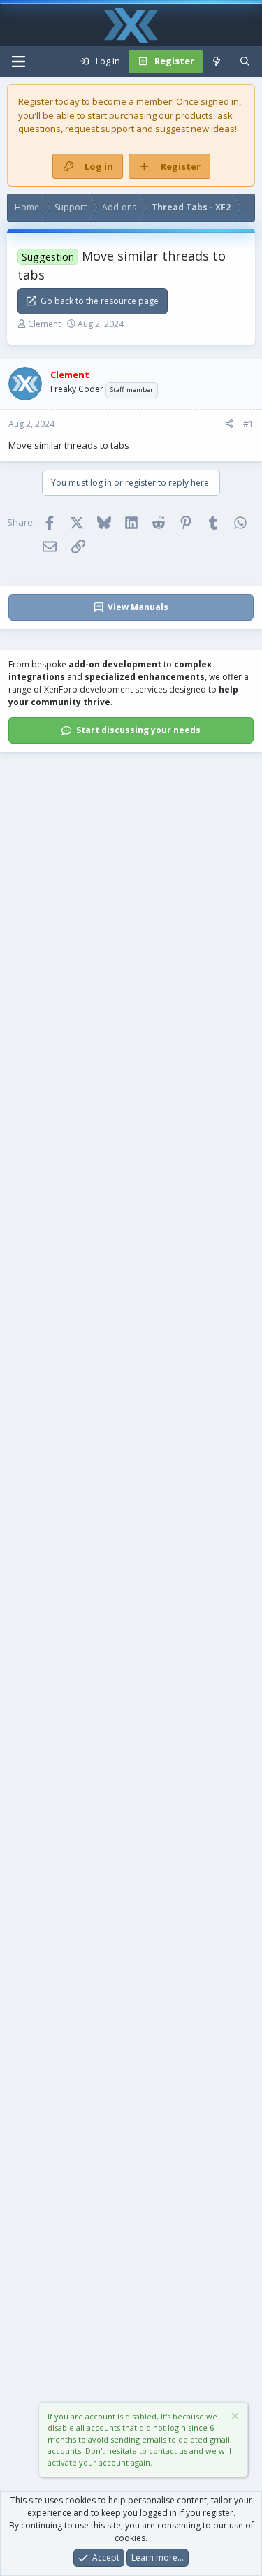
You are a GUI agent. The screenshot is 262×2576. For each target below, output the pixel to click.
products (194, 115)
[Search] (245, 61)
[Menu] (18, 61)
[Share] (229, 424)
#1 (248, 424)
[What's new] (217, 61)
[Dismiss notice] (234, 2418)
